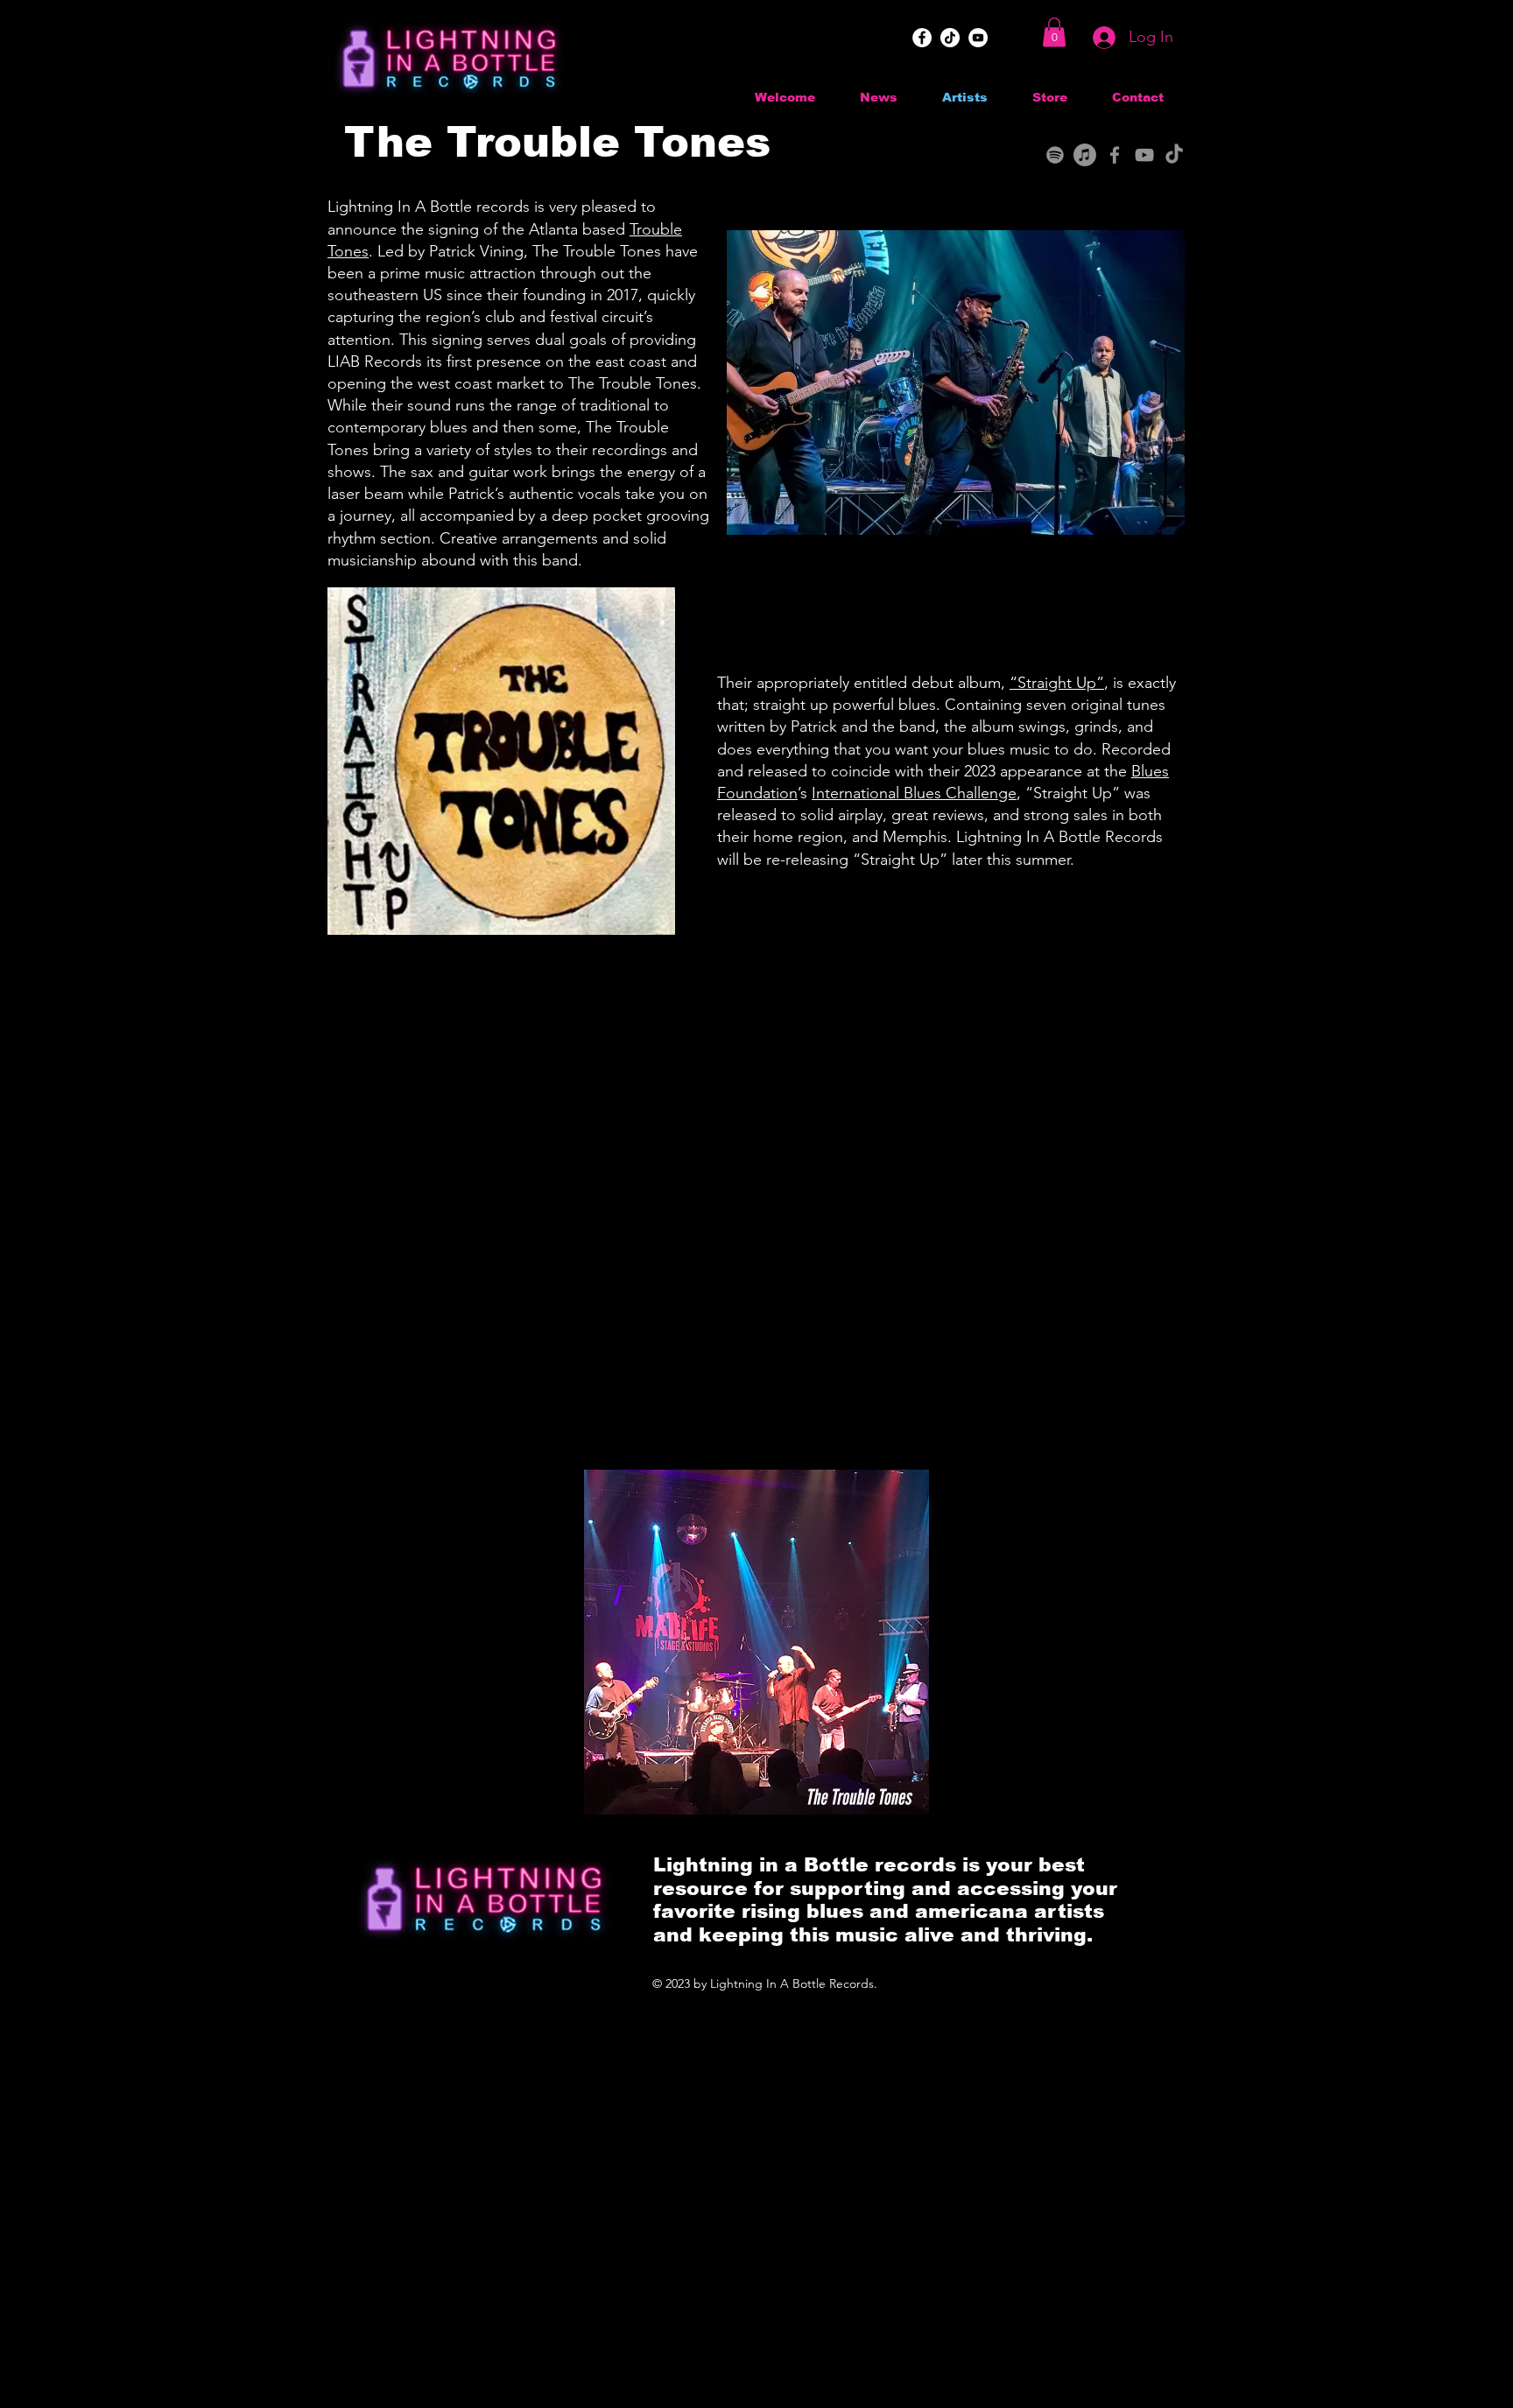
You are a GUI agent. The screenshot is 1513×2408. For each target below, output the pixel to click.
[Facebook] (922, 38)
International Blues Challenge (914, 793)
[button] (1054, 32)
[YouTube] (978, 38)
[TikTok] (950, 38)
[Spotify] (1055, 155)
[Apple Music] (1085, 155)
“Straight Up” (1057, 683)
